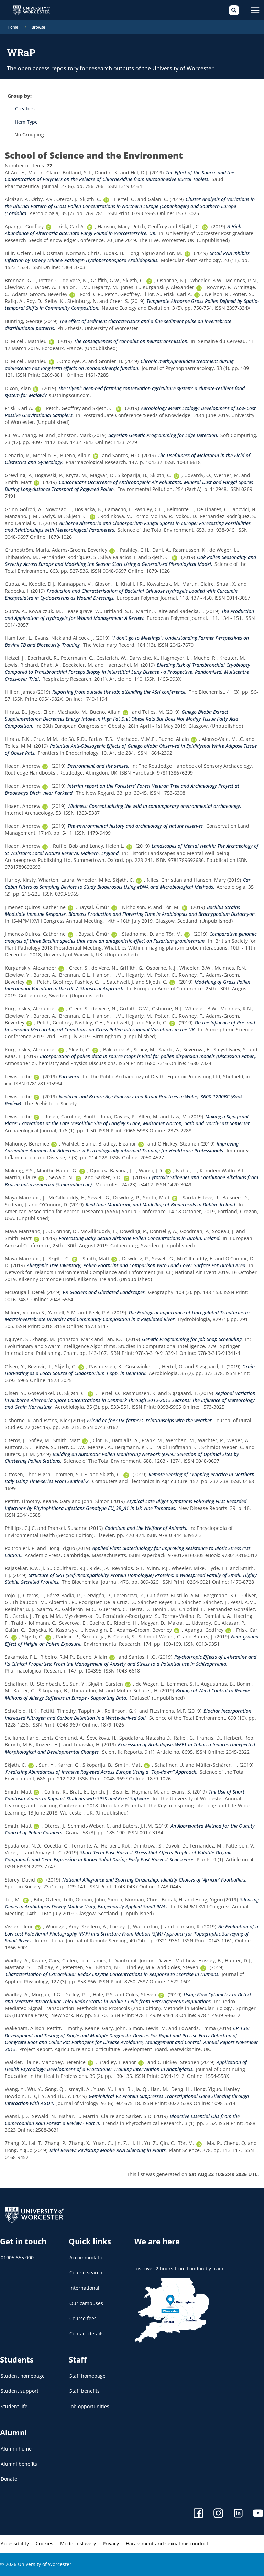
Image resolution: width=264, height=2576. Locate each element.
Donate (9, 2479)
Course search (86, 2273)
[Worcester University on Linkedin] (238, 2514)
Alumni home (16, 2449)
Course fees (83, 2318)
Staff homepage (87, 2376)
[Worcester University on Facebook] (198, 2514)
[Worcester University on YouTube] (258, 2514)
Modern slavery (78, 2544)
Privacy (111, 2544)
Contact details (87, 2333)
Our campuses (86, 2303)
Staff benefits (85, 2391)
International (84, 2288)
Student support (20, 2391)
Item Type (26, 122)
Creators (25, 108)
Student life (14, 2406)
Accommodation (88, 2257)
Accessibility (15, 2544)
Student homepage (23, 2376)
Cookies (45, 2544)
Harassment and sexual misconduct (167, 2544)
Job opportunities (89, 2406)
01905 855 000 (17, 2257)
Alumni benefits (19, 2464)
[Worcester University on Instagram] (218, 2514)
